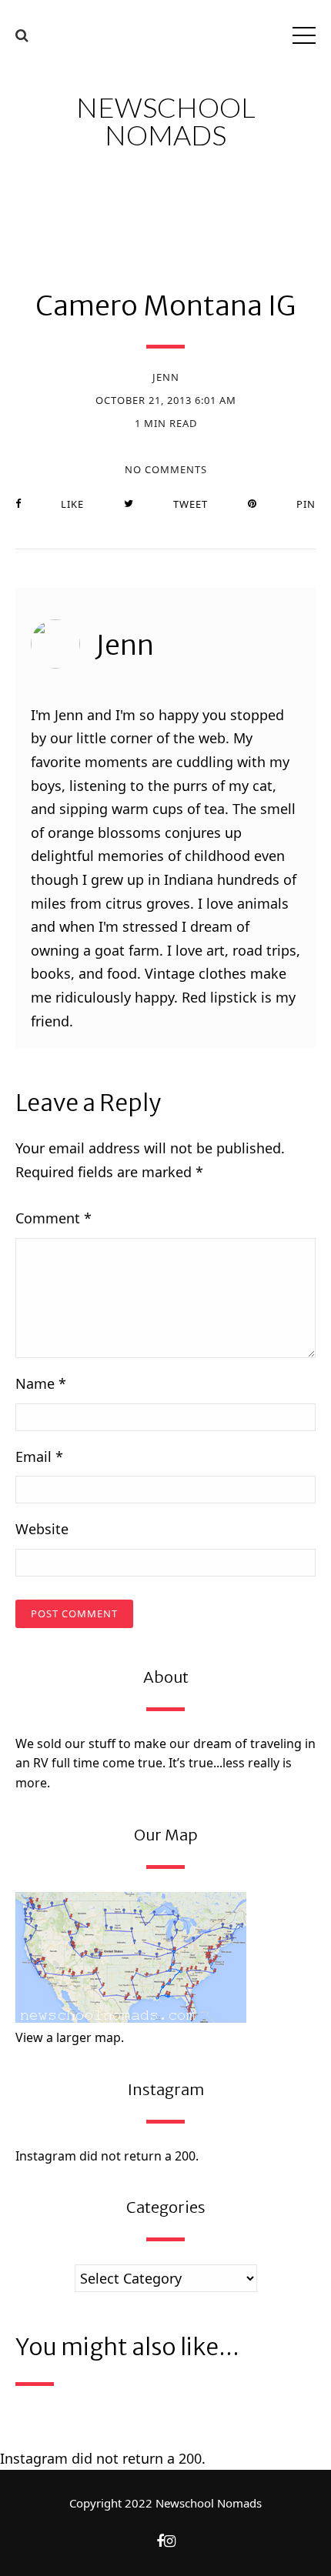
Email (39, 1457)
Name (41, 1383)
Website (42, 1529)
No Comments (166, 470)
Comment (53, 1218)
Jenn (166, 377)
